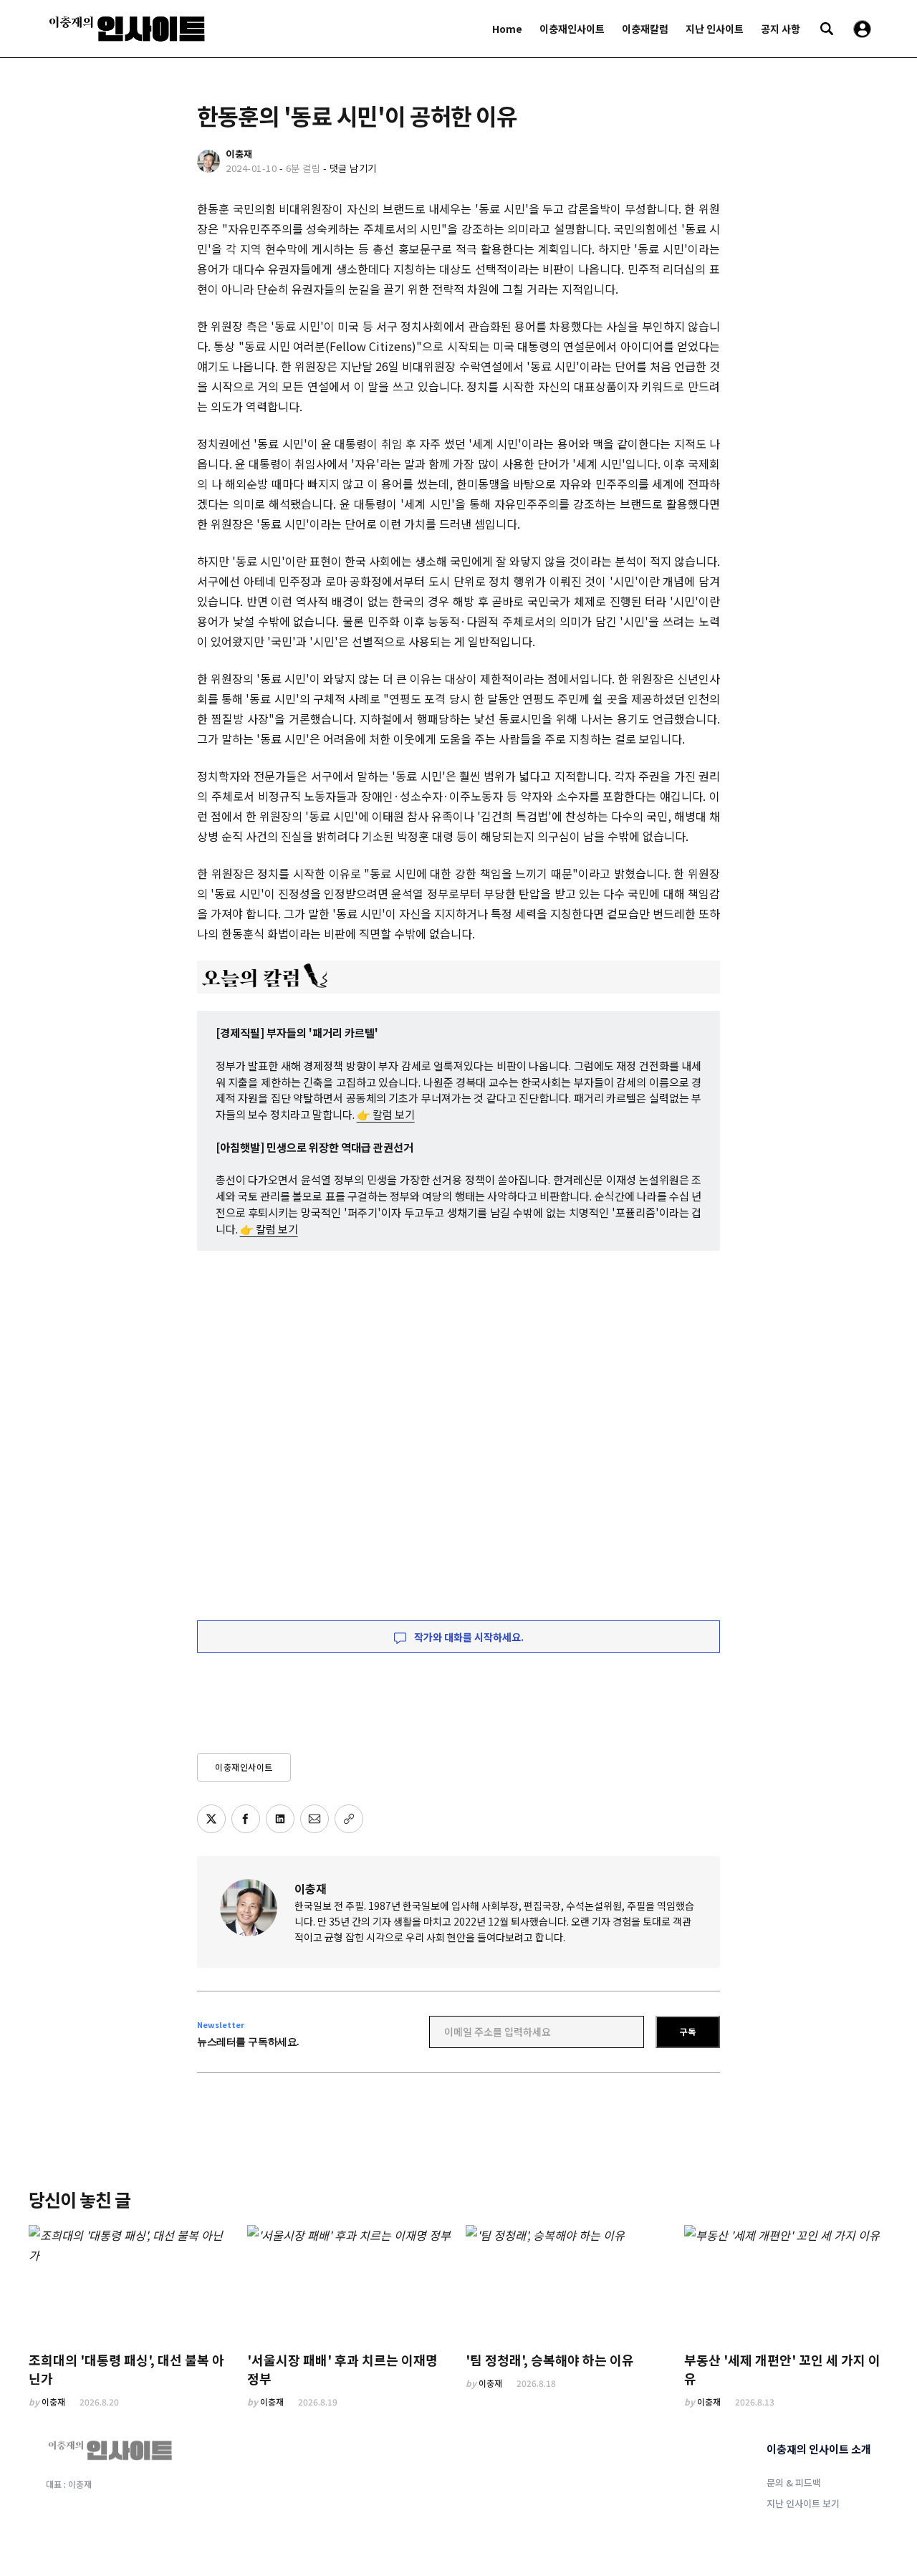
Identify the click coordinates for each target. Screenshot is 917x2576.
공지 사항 (781, 29)
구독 (688, 2031)
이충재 (311, 1888)
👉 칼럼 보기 (386, 1114)
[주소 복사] (349, 1819)
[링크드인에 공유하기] (280, 1819)
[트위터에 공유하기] (211, 1819)
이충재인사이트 (572, 29)
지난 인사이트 (715, 29)
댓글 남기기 (353, 168)
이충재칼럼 (645, 29)
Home (507, 29)
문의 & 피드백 (794, 2483)
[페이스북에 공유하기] (246, 1819)
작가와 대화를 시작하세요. (468, 1637)
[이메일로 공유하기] (315, 1819)
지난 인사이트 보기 (803, 2503)
